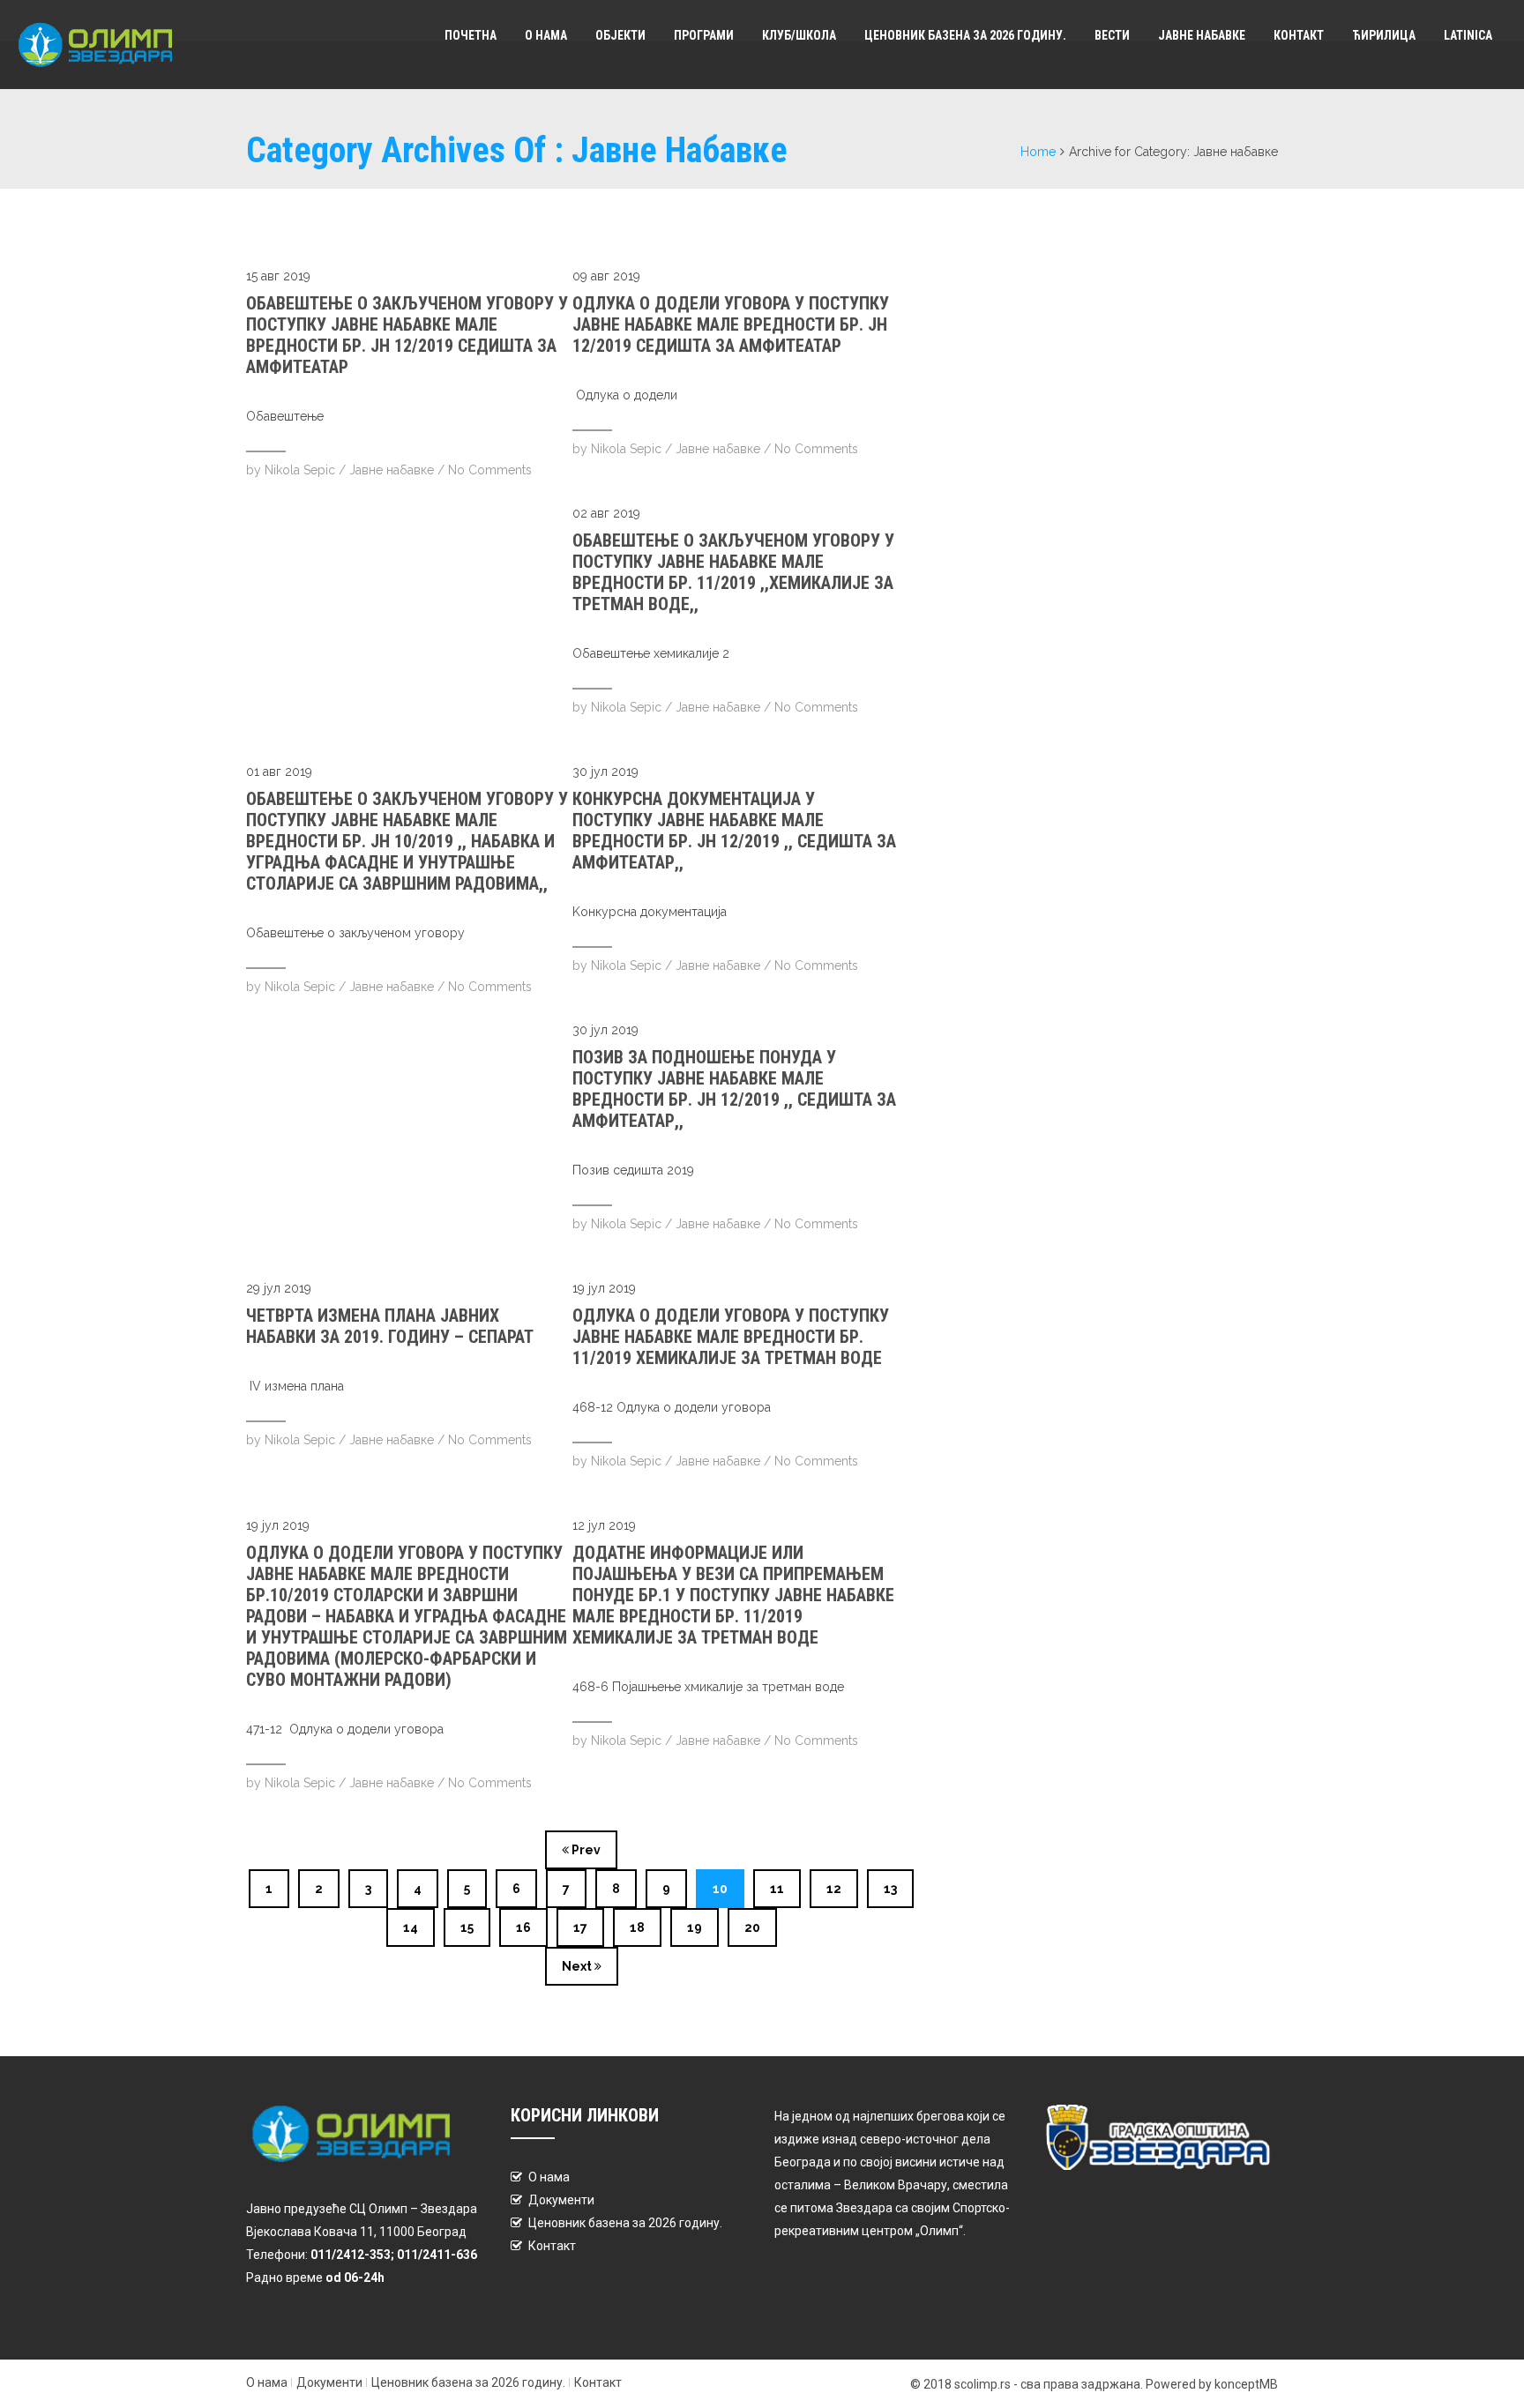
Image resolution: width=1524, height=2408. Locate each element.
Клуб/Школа (799, 35)
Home (1038, 152)
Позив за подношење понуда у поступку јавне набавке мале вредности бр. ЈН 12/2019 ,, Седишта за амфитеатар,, (734, 1089)
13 (890, 1889)
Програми (704, 35)
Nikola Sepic (300, 470)
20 (752, 1927)
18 (637, 1927)
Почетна (471, 35)
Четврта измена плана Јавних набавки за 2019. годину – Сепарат (390, 1326)
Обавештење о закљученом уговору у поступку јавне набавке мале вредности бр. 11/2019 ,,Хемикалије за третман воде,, (733, 572)
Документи (561, 2200)
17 (580, 1927)
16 (523, 1927)
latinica (1468, 35)
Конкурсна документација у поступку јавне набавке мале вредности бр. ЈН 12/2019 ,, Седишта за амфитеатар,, (734, 831)
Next (578, 1966)
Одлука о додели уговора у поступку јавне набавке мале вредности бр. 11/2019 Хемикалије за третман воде (731, 1337)
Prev (585, 1850)
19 (695, 1927)
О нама (546, 35)
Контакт (1299, 35)
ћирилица (1384, 35)
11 (777, 1889)
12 (834, 1889)
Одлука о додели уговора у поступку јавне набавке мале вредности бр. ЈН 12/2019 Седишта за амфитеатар (731, 324)
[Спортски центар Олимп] (106, 45)
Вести (1112, 35)
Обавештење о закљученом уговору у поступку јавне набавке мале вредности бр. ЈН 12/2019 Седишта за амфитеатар (407, 335)
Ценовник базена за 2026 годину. (965, 35)
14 (411, 1927)
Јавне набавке (1202, 35)
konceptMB (1246, 2384)
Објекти (620, 35)
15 (467, 1927)
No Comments (490, 470)
